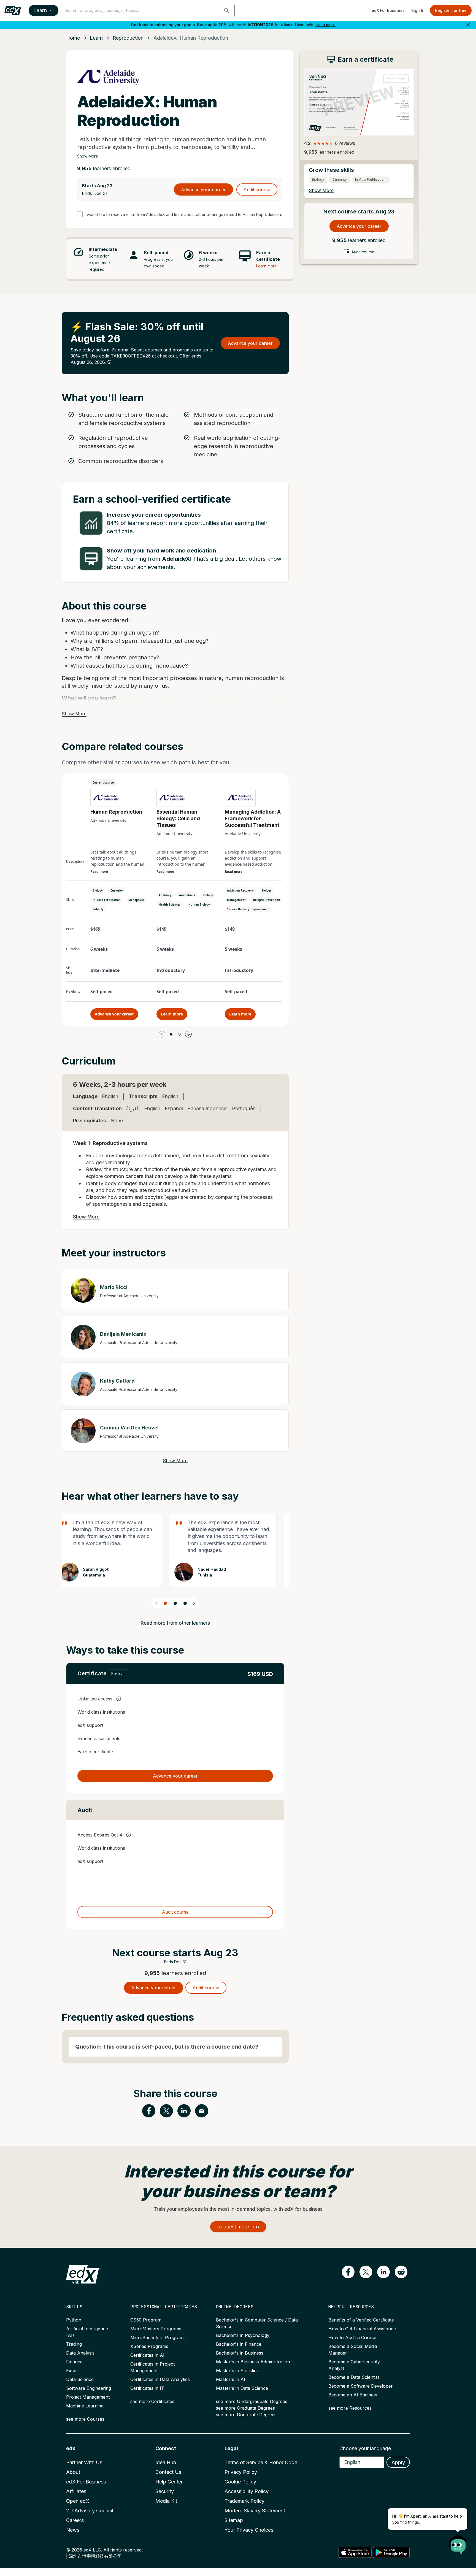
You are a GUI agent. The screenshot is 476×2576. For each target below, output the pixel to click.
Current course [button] (103, 782)
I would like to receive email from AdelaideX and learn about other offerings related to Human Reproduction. (183, 214)
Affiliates (76, 2491)
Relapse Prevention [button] (267, 900)
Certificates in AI (147, 2355)
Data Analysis (80, 2353)
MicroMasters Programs (156, 2329)
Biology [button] (98, 890)
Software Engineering (89, 2388)
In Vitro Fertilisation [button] (107, 900)
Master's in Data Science (242, 2388)
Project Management (88, 2397)
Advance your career (203, 189)
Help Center (169, 2482)
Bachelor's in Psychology (243, 2335)
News (73, 2530)
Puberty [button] (98, 909)
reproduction (128, 38)
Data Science (80, 2379)
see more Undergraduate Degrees (252, 2401)
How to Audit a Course (352, 2337)
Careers (75, 2520)
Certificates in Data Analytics (160, 2379)
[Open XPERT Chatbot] (458, 2542)
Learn (40, 10)
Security (165, 2491)
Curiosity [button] (117, 890)
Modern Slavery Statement (255, 2511)
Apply (398, 2462)
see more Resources (350, 2408)
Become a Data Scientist (354, 2377)
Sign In (418, 10)
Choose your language (365, 2448)
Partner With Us (84, 2462)
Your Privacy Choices (249, 2530)
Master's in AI (231, 2379)
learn (96, 38)
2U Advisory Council (90, 2511)
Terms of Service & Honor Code (261, 2462)
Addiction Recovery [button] (240, 890)
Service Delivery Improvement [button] (248, 909)
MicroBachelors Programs (158, 2337)
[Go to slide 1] (171, 1034)
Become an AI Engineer (353, 2395)
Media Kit (166, 2501)
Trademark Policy (244, 2501)
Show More (88, 156)
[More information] (109, 362)
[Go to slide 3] (185, 1603)
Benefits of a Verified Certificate (361, 2320)
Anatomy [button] (165, 895)
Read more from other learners (175, 1623)
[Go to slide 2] (179, 1034)
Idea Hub (166, 2462)
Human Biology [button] (199, 904)
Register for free (451, 10)
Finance (74, 2362)
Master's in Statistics (237, 2371)
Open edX (78, 2501)
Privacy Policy (241, 2472)
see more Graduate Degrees (245, 2408)
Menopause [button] (136, 900)
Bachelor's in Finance (239, 2344)
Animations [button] (187, 895)
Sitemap (234, 2520)
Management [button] (236, 900)
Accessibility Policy (247, 2491)
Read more (99, 872)
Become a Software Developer (361, 2386)
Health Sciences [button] (170, 904)
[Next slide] (194, 1603)
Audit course (257, 189)
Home (73, 38)
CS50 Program (146, 2320)
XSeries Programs (149, 2346)
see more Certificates (152, 2401)
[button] (227, 10)
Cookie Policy (240, 2482)
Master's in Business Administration (253, 2362)
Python (74, 2320)
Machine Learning (85, 2406)
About (73, 2472)
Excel (72, 2371)
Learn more (325, 25)
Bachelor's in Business (240, 2353)
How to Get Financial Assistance (362, 2329)
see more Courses (85, 2419)
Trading (74, 2344)
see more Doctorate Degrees (246, 2415)
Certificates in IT (147, 2388)
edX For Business (388, 10)
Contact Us (168, 2472)
